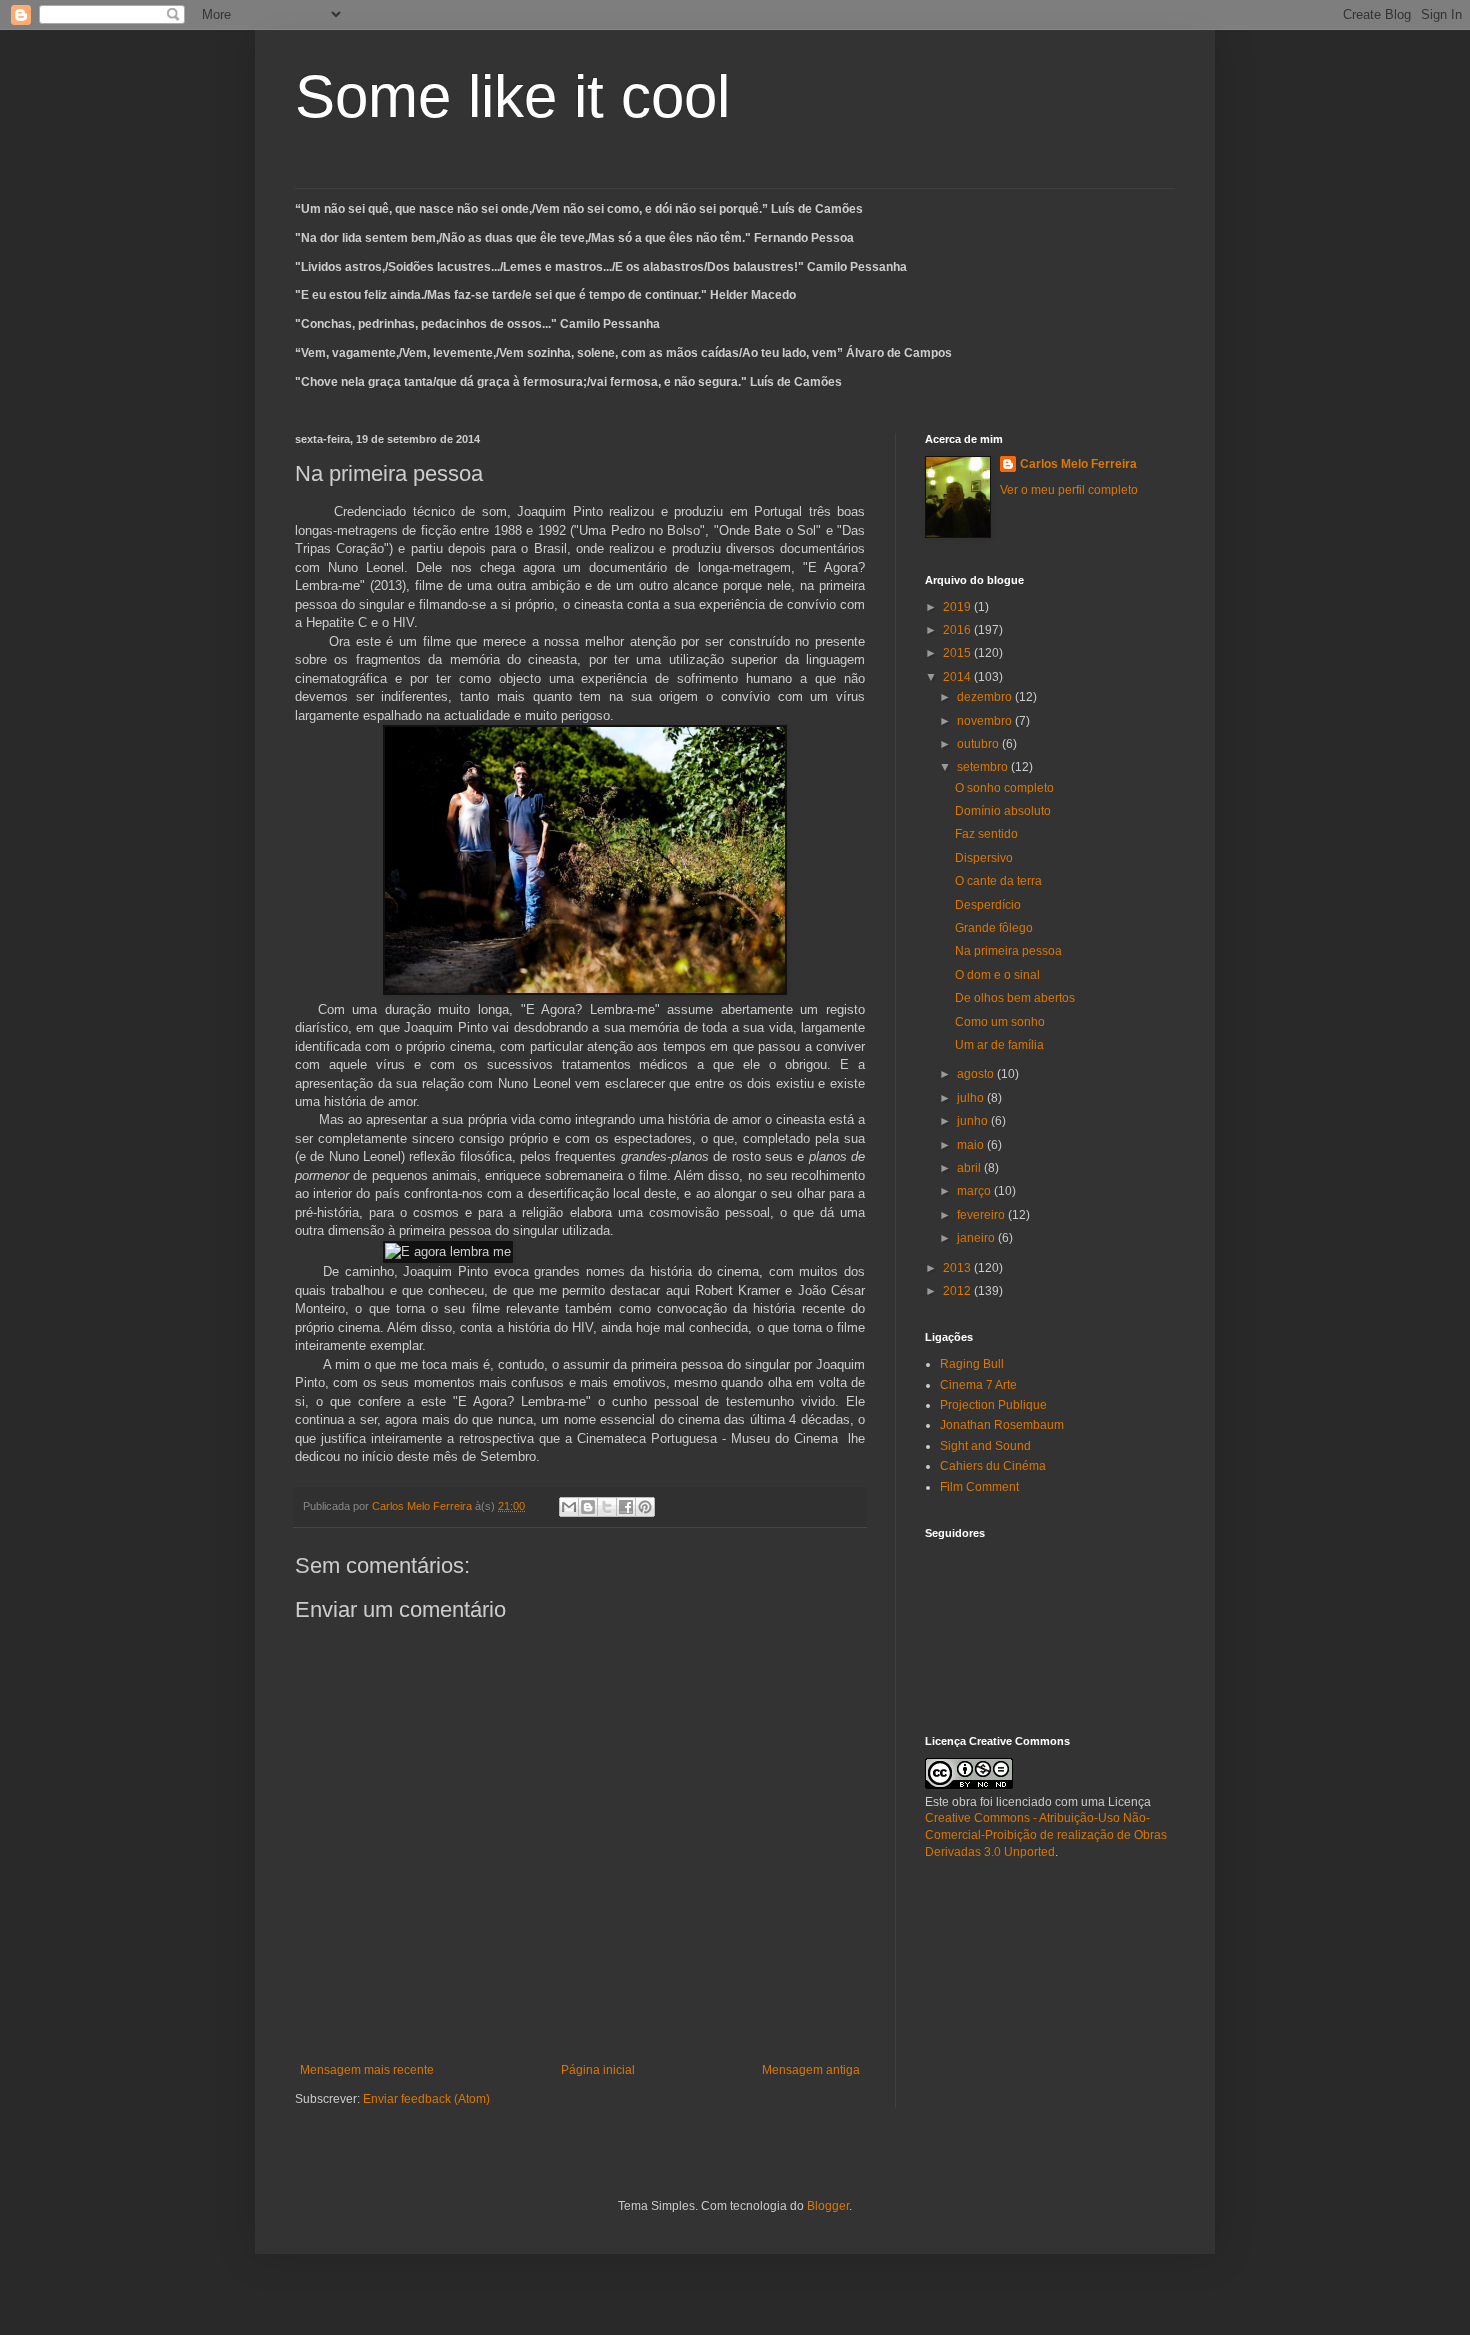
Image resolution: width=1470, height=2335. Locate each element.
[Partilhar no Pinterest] (645, 1507)
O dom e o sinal (997, 975)
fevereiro (982, 1215)
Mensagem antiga (811, 2070)
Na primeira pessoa (1008, 951)
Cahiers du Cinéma (993, 1466)
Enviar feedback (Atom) (426, 2099)
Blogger (828, 2206)
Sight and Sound (985, 1446)
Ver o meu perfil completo (1069, 490)
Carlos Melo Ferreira (1078, 464)
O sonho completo (1004, 788)
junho (974, 1121)
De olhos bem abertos (1015, 998)
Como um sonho (1000, 1022)
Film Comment (979, 1487)
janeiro (977, 1238)
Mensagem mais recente (367, 2070)
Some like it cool (512, 96)
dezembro (986, 697)
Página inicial (598, 2070)
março (975, 1191)
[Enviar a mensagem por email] (569, 1507)
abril (970, 1168)
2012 (958, 1291)
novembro (986, 721)
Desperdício (988, 905)
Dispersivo (984, 858)
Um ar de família (999, 1045)
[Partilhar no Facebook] (626, 1507)
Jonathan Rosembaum (1002, 1425)
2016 (958, 630)
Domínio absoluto (1003, 811)
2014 (958, 677)
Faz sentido (986, 834)
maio (972, 1145)
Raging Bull (972, 1364)
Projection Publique (993, 1405)
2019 (958, 607)
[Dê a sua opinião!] (588, 1507)
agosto (977, 1074)
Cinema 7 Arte (978, 1385)
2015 (958, 653)
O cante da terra (998, 881)
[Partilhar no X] (607, 1507)
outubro (979, 744)
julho (972, 1098)
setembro (984, 767)
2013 (958, 1268)
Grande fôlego (994, 928)
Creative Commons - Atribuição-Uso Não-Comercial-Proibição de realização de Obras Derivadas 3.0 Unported (1046, 1835)
